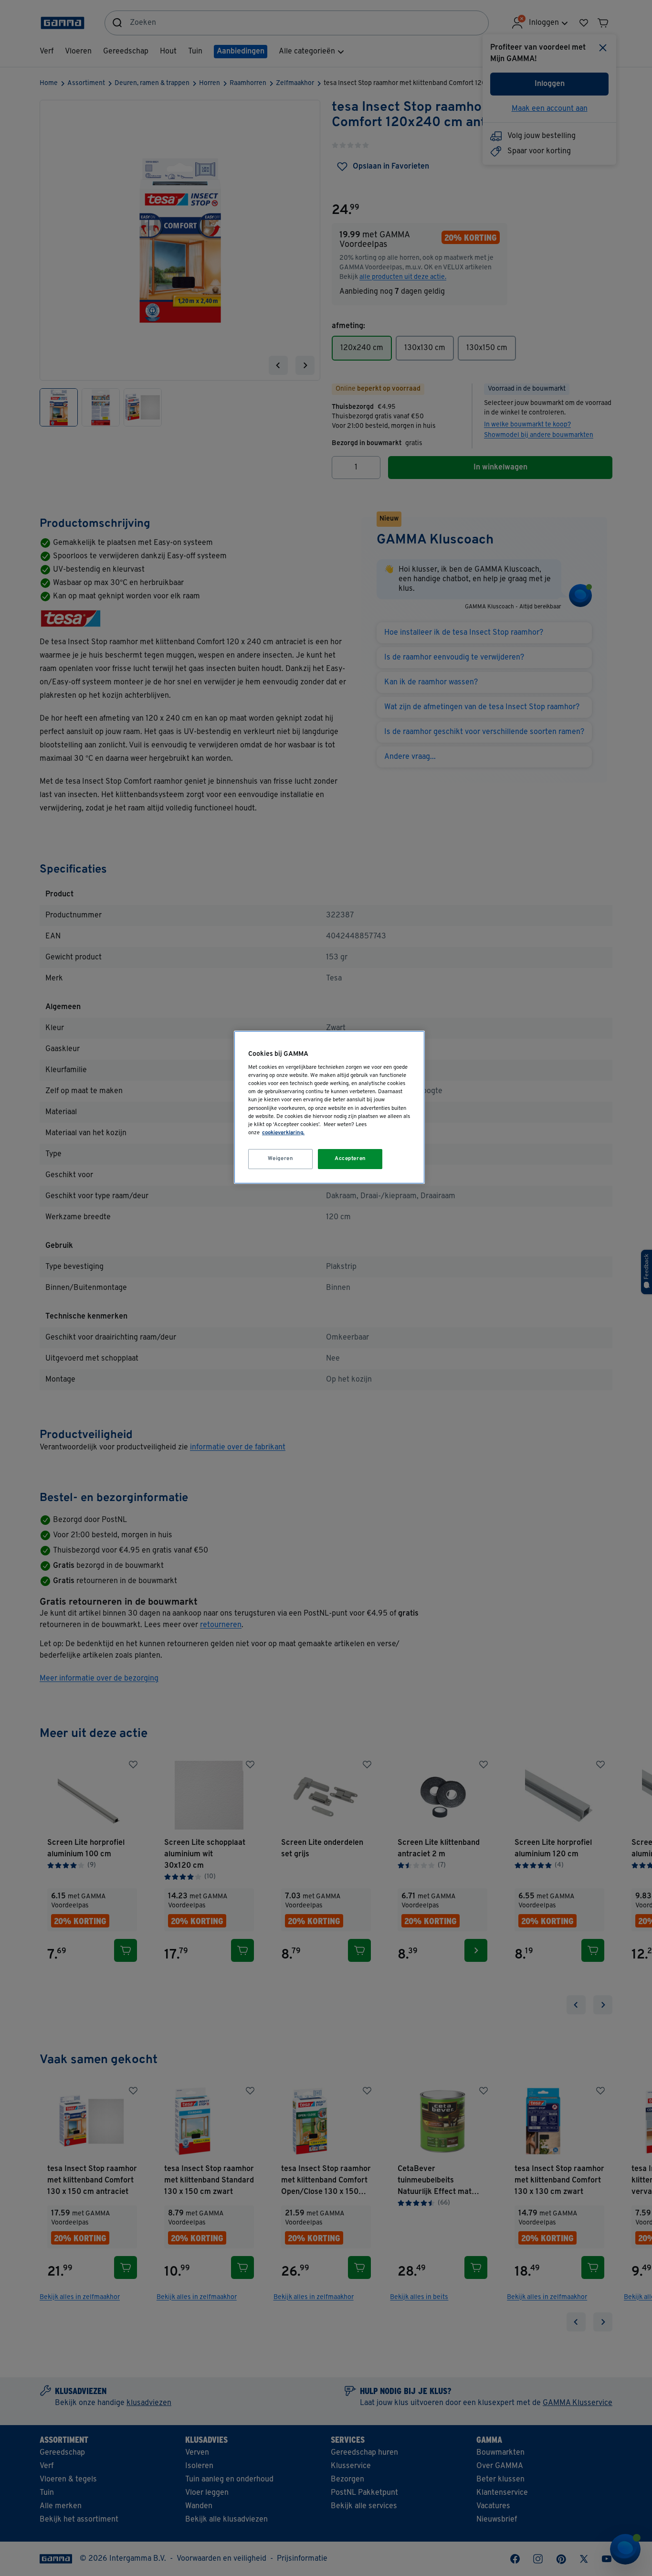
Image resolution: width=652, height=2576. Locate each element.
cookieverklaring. (283, 1133)
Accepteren (350, 1159)
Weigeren (281, 1159)
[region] (329, 1107)
